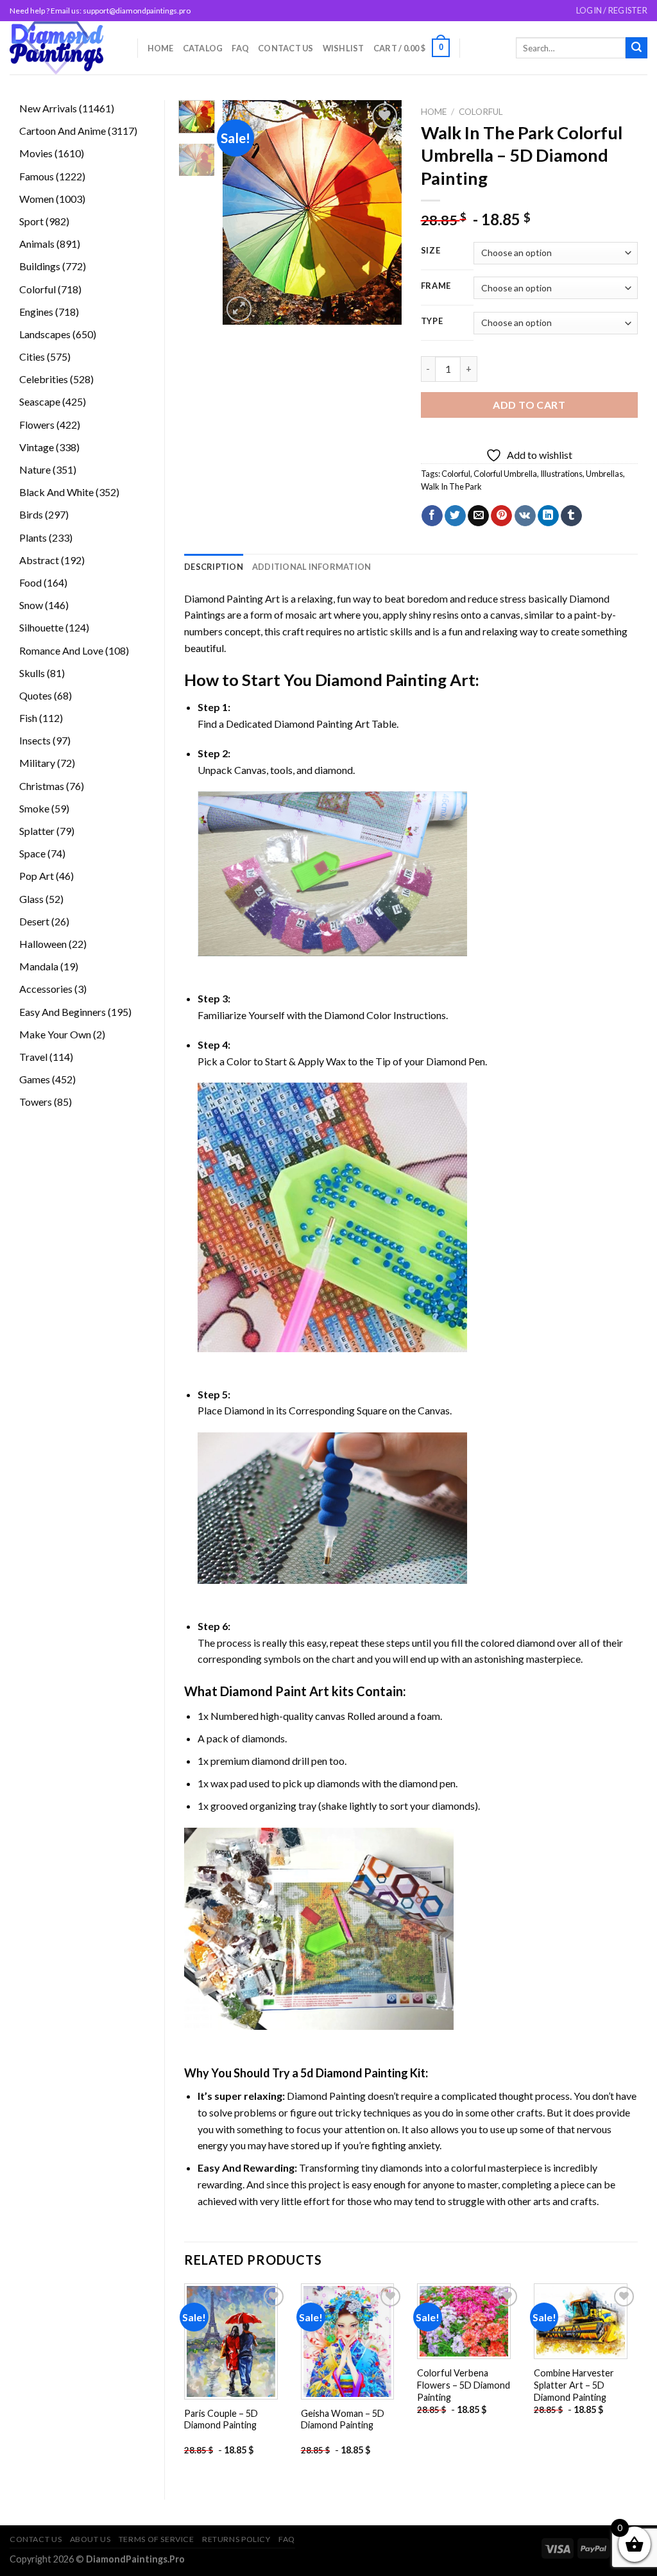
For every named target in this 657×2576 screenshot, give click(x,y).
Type (432, 322)
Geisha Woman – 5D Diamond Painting (343, 2419)
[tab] (214, 567)
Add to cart (529, 405)
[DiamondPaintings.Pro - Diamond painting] (64, 48)
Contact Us (286, 48)
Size (431, 251)
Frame (436, 286)
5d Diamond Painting (354, 2073)
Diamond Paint (263, 1691)
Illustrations (561, 474)
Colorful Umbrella (505, 474)
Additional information (312, 567)
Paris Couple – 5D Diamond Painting (221, 2419)
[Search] (636, 48)
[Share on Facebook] (432, 516)
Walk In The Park (451, 486)
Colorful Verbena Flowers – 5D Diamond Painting (464, 2385)
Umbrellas (604, 474)
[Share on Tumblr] (571, 516)
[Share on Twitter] (455, 516)
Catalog (203, 48)
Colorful (481, 112)
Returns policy (236, 2539)
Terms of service (157, 2539)
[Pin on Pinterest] (501, 516)
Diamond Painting (381, 680)
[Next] (382, 212)
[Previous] (242, 212)
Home (161, 48)
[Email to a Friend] (478, 516)
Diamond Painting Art (232, 598)
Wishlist (344, 48)
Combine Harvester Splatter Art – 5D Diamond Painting (574, 2385)
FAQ (240, 48)
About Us (90, 2539)
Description (214, 567)
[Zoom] (239, 309)
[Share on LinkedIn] (548, 516)
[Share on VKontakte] (525, 516)
